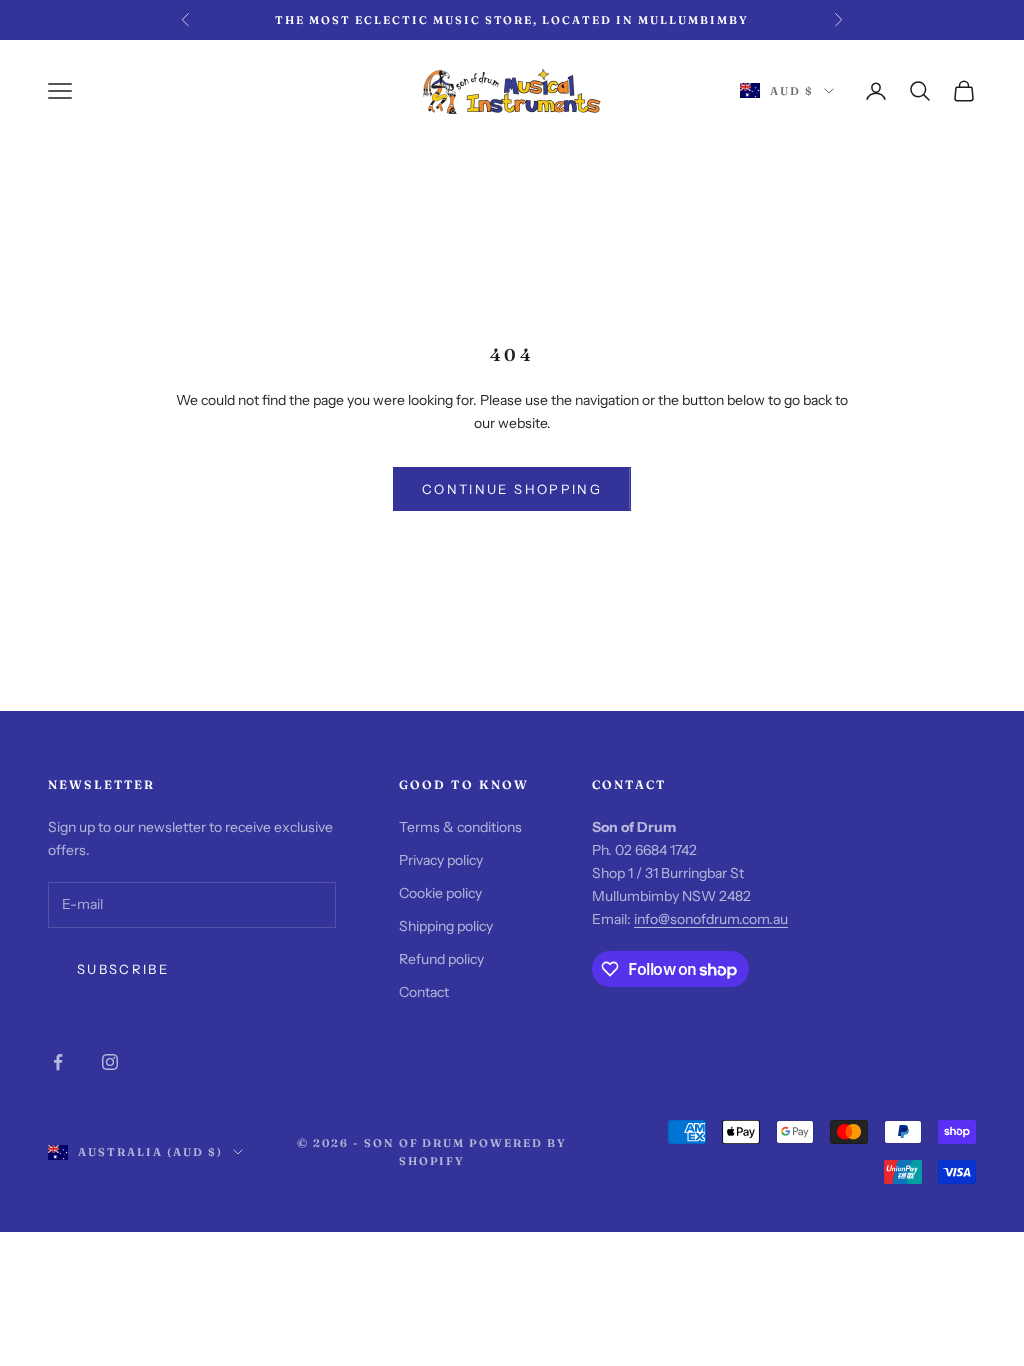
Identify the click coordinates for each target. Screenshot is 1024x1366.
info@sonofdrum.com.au (711, 919)
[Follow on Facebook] (58, 1062)
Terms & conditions (460, 827)
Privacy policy (441, 860)
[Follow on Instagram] (110, 1062)
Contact (424, 992)
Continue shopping (512, 489)
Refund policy (441, 959)
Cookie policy (440, 893)
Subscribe (123, 969)
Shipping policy (446, 926)
